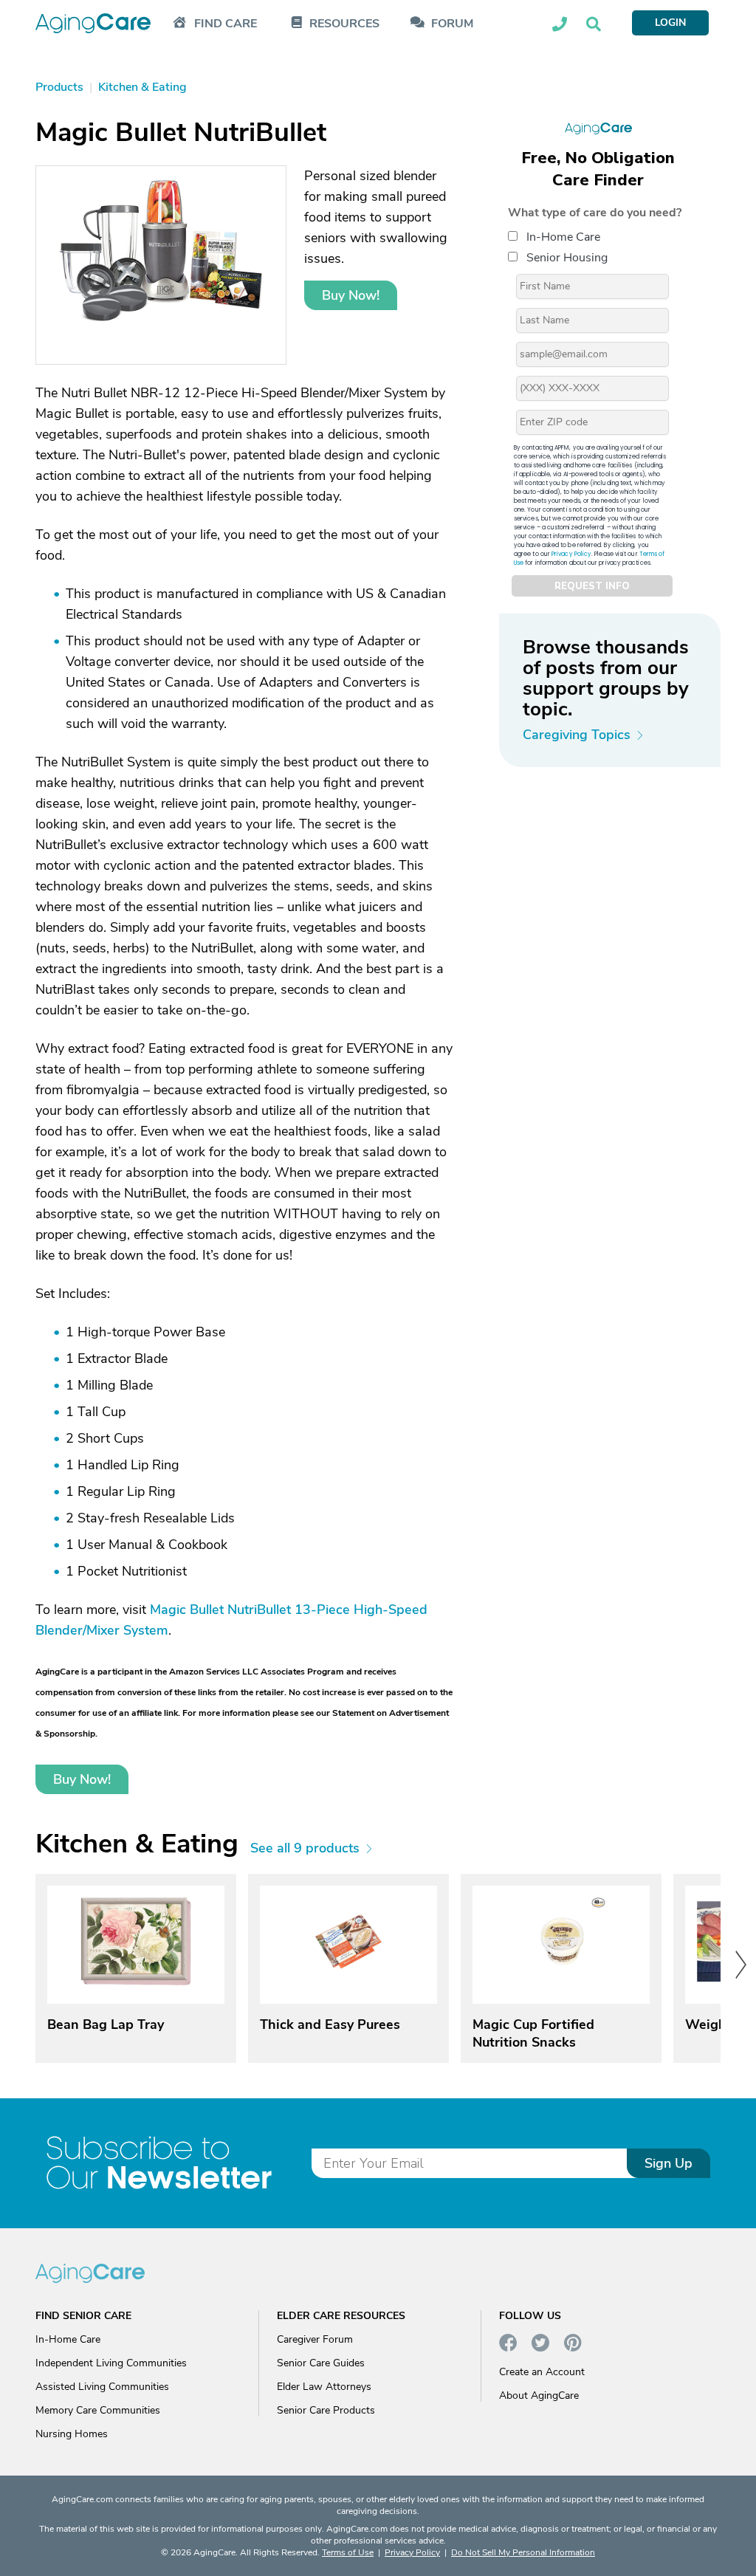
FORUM (452, 24)
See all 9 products (305, 1848)
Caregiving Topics (577, 735)
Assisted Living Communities (102, 2387)
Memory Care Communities (98, 2410)
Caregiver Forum (315, 2339)
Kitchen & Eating (137, 1844)
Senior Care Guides (321, 2363)
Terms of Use (348, 2552)
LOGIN (670, 23)
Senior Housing (567, 258)
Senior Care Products (326, 2410)
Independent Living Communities (111, 2363)
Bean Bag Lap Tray (106, 2024)
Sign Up (669, 2163)
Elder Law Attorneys (324, 2387)
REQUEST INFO (592, 586)
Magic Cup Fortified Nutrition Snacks (533, 2033)
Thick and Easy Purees (330, 2024)
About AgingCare (539, 2395)
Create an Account (542, 2372)
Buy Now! (351, 295)
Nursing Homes (72, 2434)
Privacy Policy (571, 554)
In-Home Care (563, 237)
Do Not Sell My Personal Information (523, 2552)
